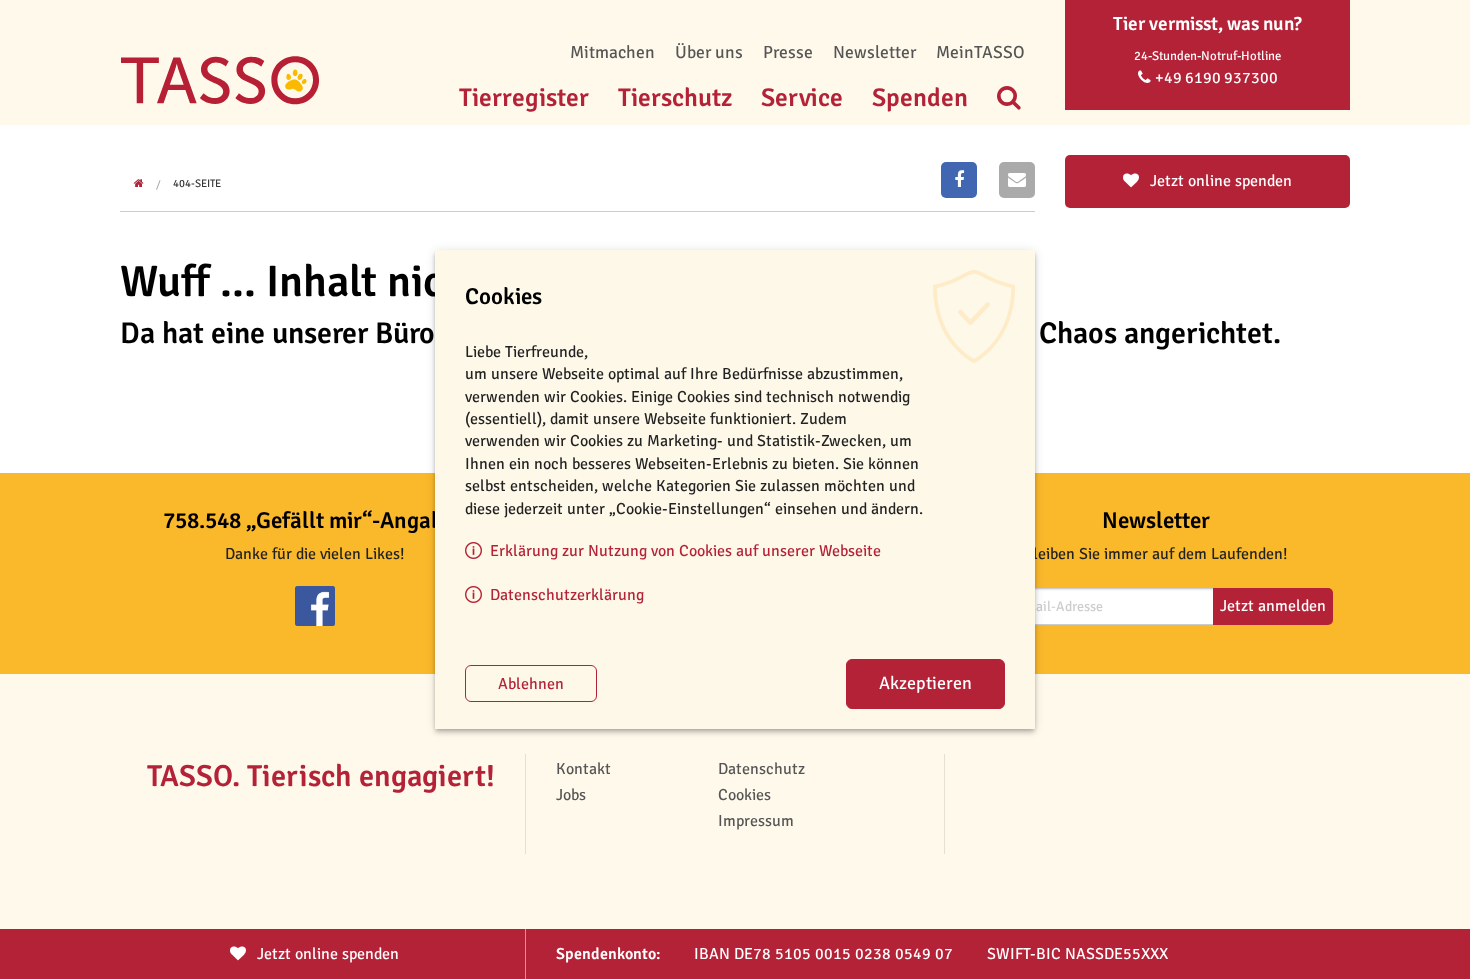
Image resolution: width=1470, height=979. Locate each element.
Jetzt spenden (326, 954)
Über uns (709, 52)
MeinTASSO (980, 52)
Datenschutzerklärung (567, 595)
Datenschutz (761, 769)
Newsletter (874, 52)
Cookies (744, 795)
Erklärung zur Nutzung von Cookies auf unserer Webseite (685, 551)
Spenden (920, 97)
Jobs (571, 795)
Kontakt (583, 769)
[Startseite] (220, 50)
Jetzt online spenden (1219, 181)
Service (802, 97)
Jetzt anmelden (1273, 606)
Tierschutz (675, 97)
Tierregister (524, 97)
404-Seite (197, 183)
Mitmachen (612, 52)
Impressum (756, 821)
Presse (788, 52)
